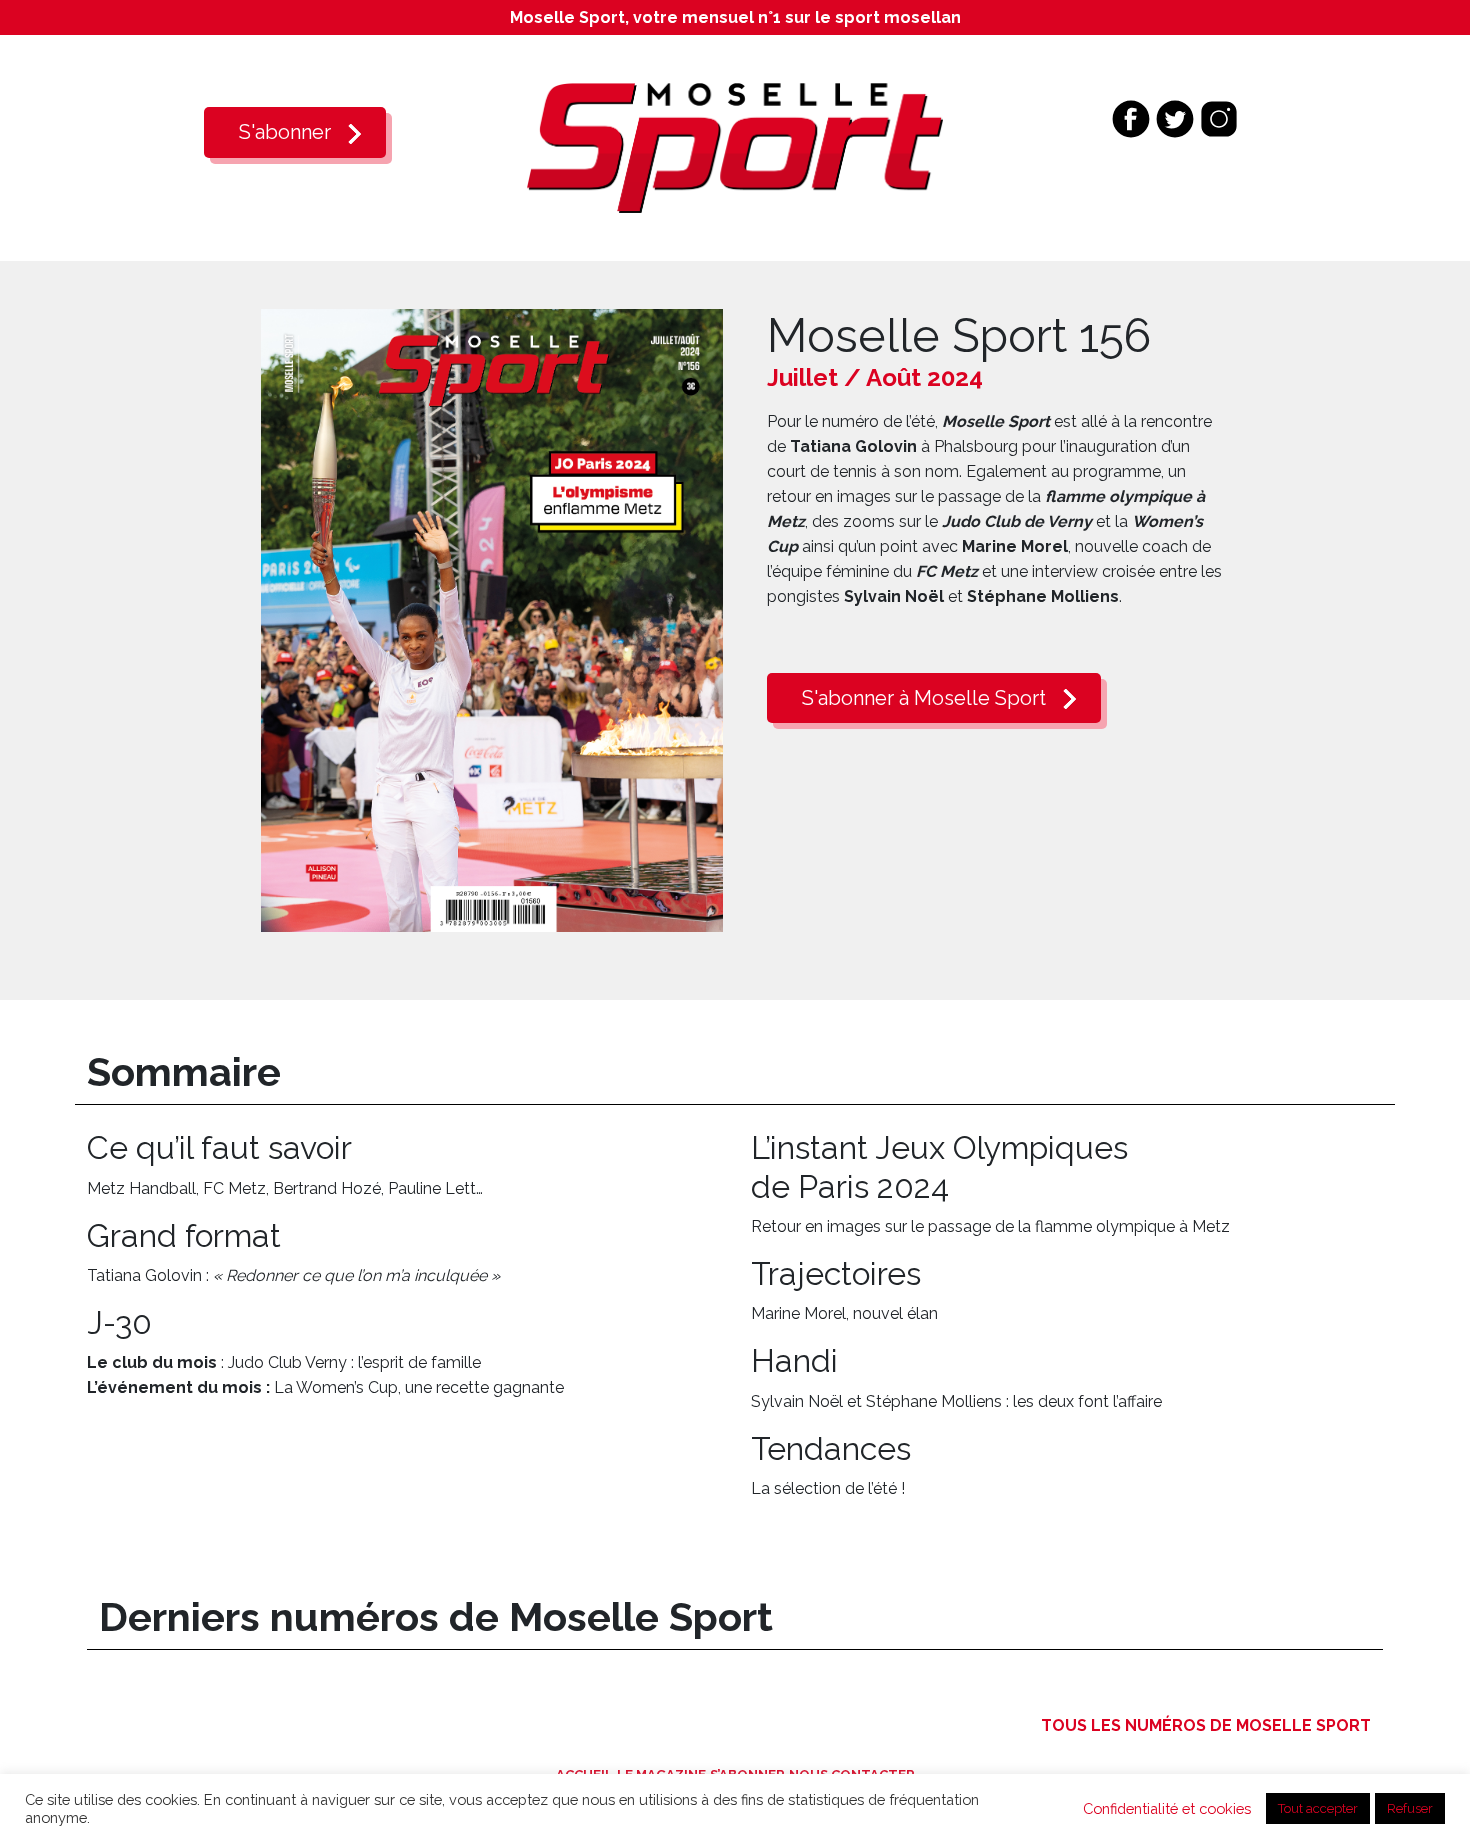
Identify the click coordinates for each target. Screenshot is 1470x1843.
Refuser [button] (1410, 1808)
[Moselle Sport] (735, 146)
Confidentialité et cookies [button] (1167, 1808)
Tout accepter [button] (1318, 1808)
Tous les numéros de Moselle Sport (1206, 1725)
